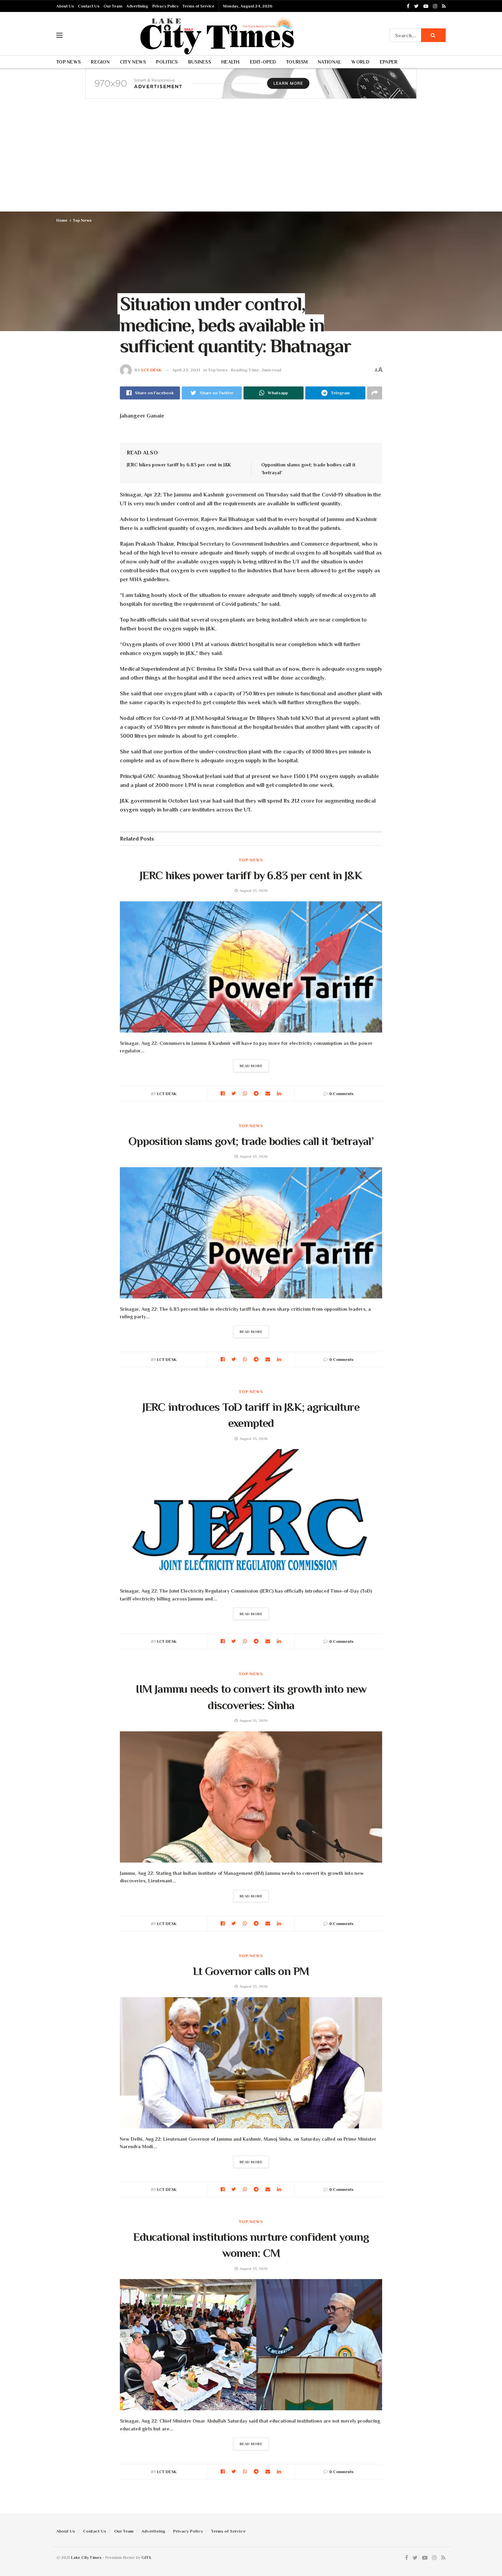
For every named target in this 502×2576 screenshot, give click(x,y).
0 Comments (341, 1094)
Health (231, 62)
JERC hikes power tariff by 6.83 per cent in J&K (179, 465)
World (360, 62)
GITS (146, 2558)
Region (100, 62)
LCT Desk (152, 370)
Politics (167, 62)
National (330, 62)
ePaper (389, 62)
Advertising (137, 6)
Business (200, 62)
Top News (68, 62)
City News (133, 62)
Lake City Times (86, 2558)
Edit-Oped (263, 62)
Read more (251, 1066)
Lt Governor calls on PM (251, 1971)
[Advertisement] (251, 160)
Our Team (113, 6)
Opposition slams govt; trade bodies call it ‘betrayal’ (251, 1141)
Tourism (297, 62)
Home (62, 220)
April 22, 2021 (186, 370)
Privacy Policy (165, 6)
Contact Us (89, 6)
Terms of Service (199, 6)
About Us (65, 6)
